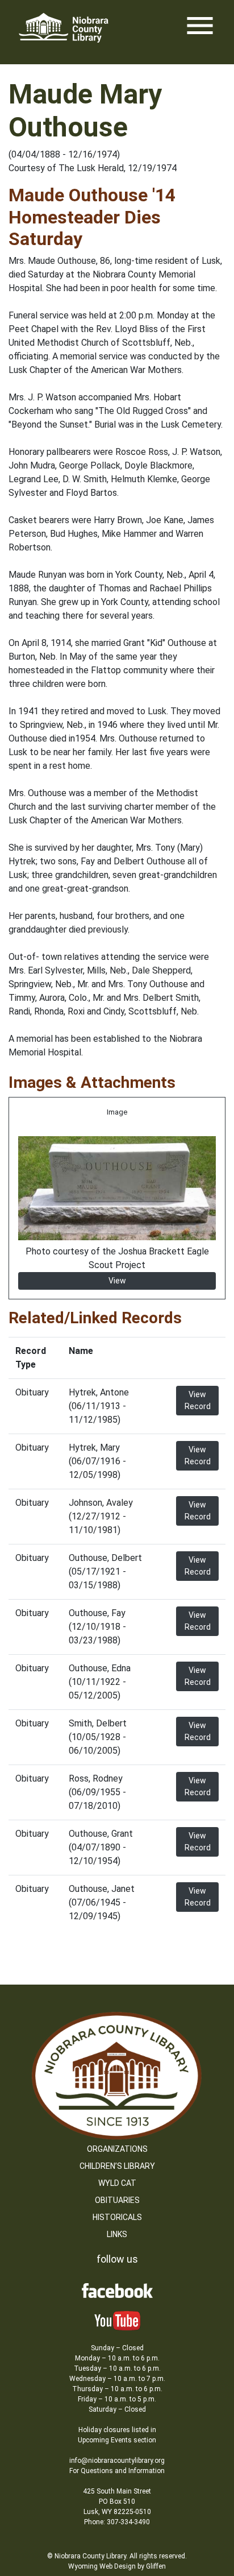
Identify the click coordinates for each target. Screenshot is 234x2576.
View (117, 1281)
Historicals (117, 2217)
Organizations (117, 2149)
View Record (198, 1400)
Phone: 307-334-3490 (117, 2522)
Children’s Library (117, 2166)
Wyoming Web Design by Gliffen (117, 2566)
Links (117, 2234)
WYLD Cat (117, 2183)
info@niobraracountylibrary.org (117, 2461)
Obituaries (117, 2200)
